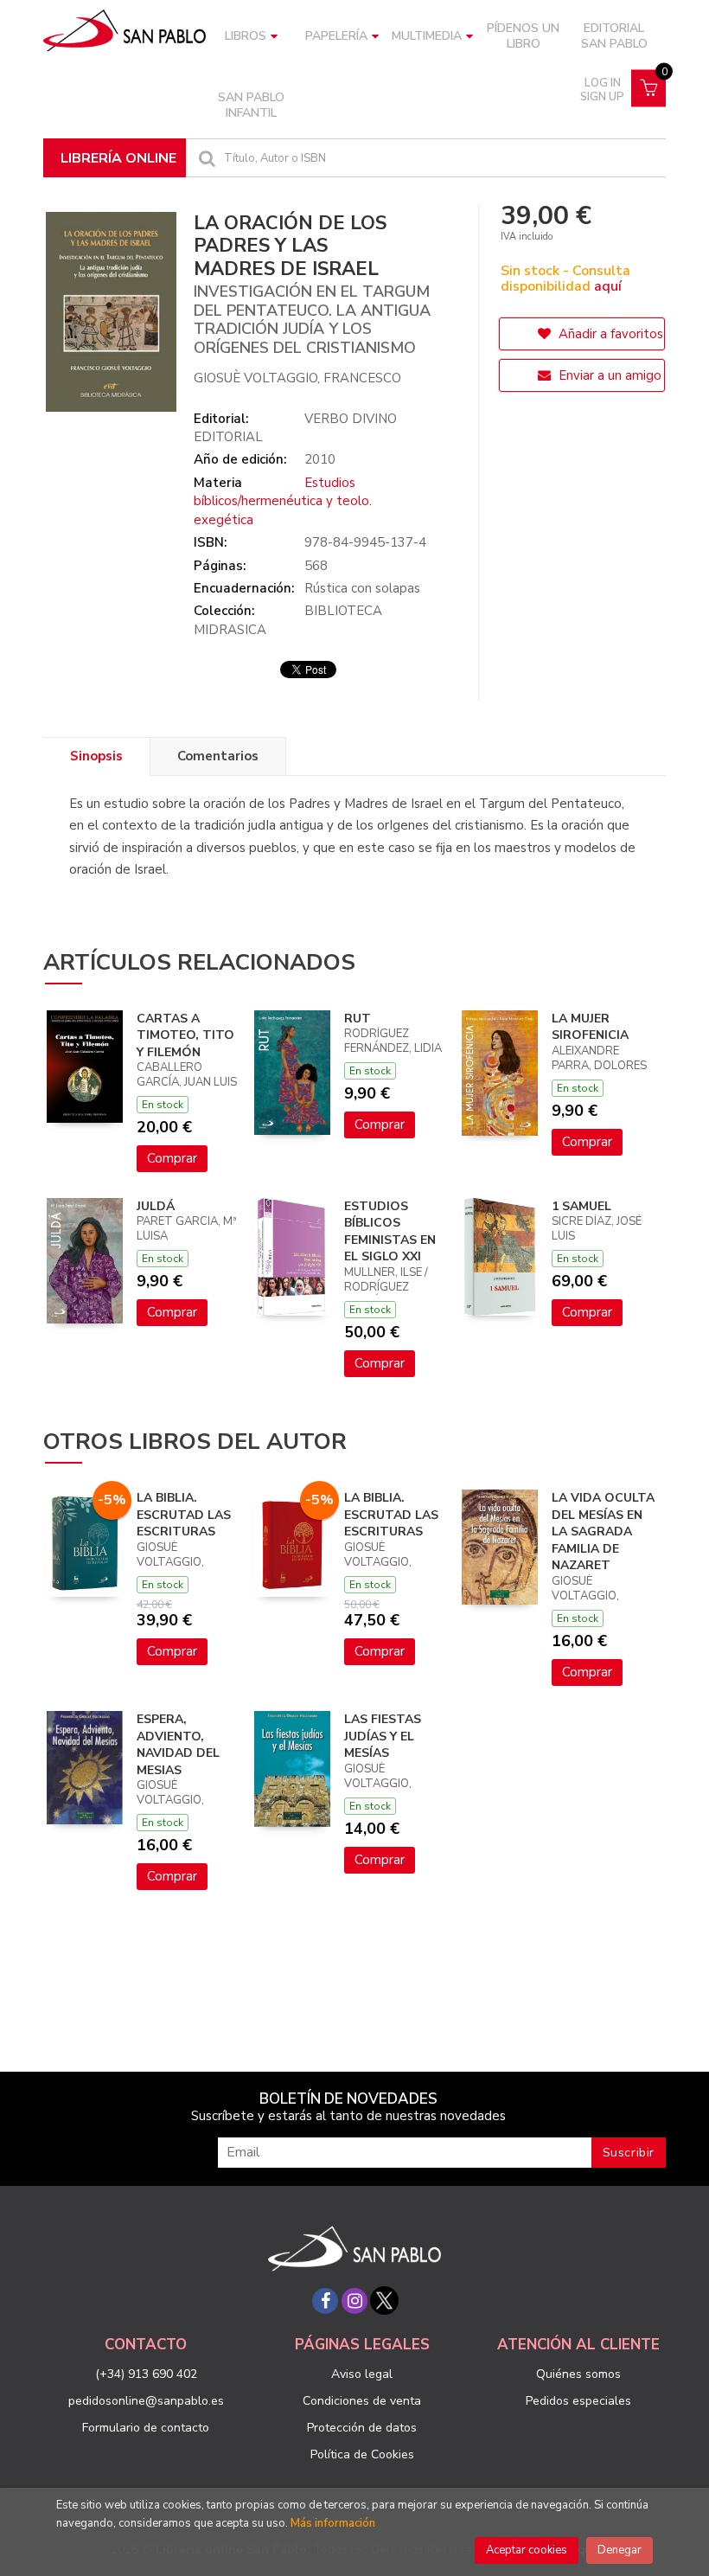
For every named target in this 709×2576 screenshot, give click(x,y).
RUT (358, 1019)
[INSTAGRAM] (354, 2301)
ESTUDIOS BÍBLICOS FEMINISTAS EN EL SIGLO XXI (390, 1232)
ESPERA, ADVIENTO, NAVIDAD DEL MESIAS (178, 1745)
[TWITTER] (384, 2301)
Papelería (336, 36)
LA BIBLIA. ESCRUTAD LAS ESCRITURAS (184, 1515)
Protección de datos (362, 2428)
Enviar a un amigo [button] (608, 375)
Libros (246, 36)
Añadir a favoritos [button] (609, 334)
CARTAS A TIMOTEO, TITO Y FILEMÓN (185, 1035)
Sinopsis (96, 756)
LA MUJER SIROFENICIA (590, 1027)
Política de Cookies (362, 2454)
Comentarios (218, 756)
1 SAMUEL (581, 1206)
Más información (333, 2523)
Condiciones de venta (362, 2401)
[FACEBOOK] (325, 2301)
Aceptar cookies (527, 2550)
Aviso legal (362, 2374)
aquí (608, 286)
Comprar (172, 1158)
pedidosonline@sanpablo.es (146, 2401)
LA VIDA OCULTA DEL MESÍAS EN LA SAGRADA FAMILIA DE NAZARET (603, 1532)
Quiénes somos (578, 2374)
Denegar (620, 2550)
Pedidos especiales (578, 2401)
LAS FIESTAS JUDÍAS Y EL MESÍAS (383, 1736)
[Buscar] (205, 158)
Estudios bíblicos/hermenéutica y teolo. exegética (283, 501)
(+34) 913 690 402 (146, 2374)
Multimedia (427, 36)
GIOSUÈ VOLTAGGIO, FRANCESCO (297, 378)
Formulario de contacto (146, 2428)
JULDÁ (156, 1206)
